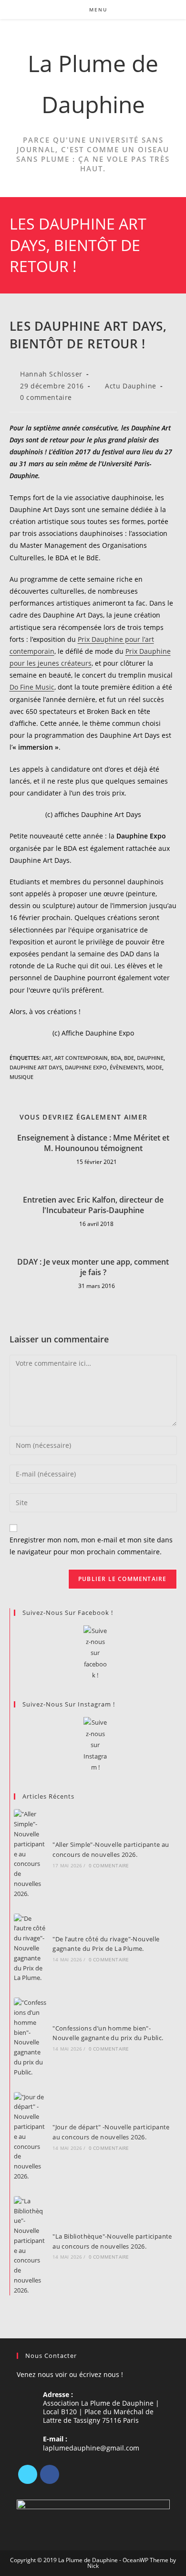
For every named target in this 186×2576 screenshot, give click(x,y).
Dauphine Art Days (36, 1067)
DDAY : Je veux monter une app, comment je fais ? (93, 1267)
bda (116, 1058)
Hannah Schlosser (51, 374)
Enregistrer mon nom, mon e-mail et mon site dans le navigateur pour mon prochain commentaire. (91, 1546)
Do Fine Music (32, 687)
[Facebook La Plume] (95, 1653)
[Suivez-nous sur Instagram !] (95, 1745)
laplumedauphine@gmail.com (91, 2448)
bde (129, 1058)
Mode (154, 1067)
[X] (28, 2474)
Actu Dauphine (131, 386)
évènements (127, 1067)
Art (47, 1058)
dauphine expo (86, 1067)
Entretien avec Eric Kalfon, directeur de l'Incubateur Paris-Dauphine (93, 1205)
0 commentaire (46, 397)
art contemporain (81, 1058)
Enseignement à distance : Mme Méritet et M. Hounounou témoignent (93, 1143)
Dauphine (150, 1058)
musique (21, 1077)
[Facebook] (50, 2474)
